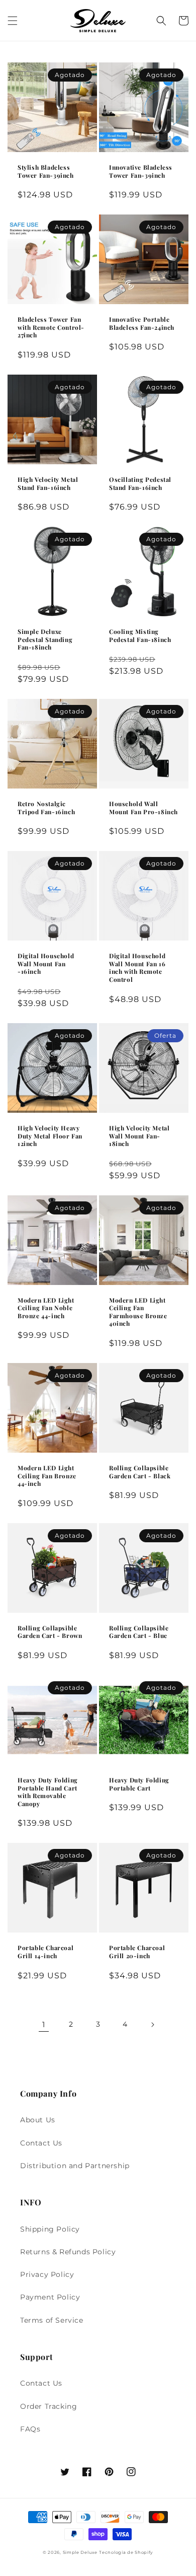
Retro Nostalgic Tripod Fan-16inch (46, 808)
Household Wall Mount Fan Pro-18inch (143, 808)
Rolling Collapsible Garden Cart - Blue (139, 1632)
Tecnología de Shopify (126, 2552)
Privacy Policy (47, 2274)
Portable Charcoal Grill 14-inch (45, 1952)
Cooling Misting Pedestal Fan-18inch (140, 636)
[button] (13, 21)
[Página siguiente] (152, 2025)
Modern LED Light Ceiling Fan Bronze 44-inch (47, 1476)
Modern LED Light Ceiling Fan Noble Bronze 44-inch (46, 1308)
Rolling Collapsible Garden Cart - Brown (50, 1632)
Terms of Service (52, 2320)
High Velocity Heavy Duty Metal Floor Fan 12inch (50, 1136)
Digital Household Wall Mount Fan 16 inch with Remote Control (137, 968)
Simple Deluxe (80, 2552)
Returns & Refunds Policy (68, 2252)
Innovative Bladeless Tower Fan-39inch (141, 171)
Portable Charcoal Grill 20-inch (137, 1952)
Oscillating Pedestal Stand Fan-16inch (140, 484)
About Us (38, 2120)
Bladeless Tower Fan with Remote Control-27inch (51, 327)
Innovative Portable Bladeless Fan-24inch (142, 324)
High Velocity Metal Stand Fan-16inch (48, 484)
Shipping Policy (50, 2229)
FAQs (30, 2429)
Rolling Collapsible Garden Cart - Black (140, 1472)
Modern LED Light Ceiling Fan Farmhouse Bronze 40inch (138, 1312)
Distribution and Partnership (75, 2166)
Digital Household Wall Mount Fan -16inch (46, 964)
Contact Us (41, 2143)
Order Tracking (48, 2406)
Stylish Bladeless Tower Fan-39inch (46, 171)
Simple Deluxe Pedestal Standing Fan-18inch (45, 639)
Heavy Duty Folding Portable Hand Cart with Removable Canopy (48, 1792)
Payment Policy (50, 2297)
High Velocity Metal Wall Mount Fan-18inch (139, 1136)
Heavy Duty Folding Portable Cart (139, 1784)
